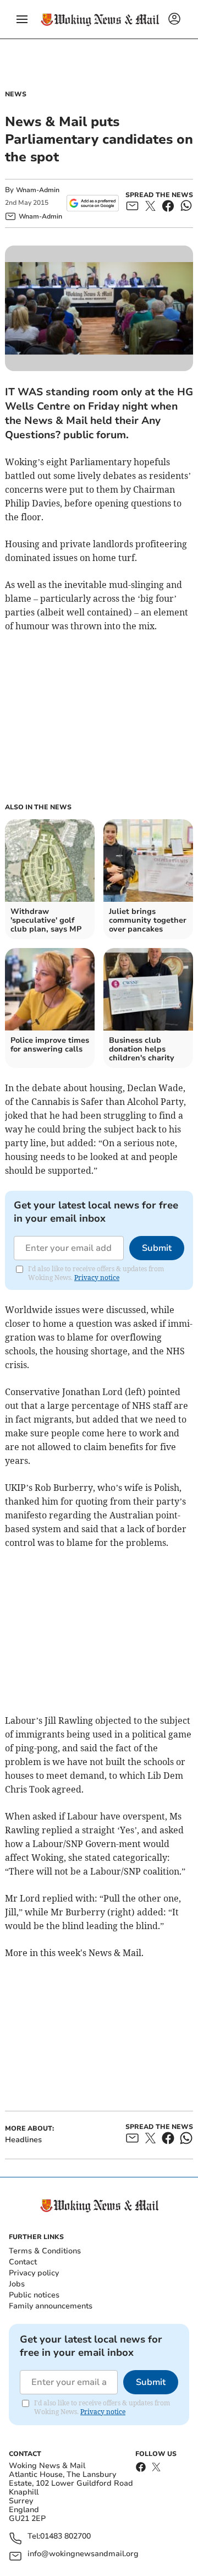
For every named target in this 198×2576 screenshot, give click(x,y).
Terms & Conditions (45, 2251)
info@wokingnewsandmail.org (83, 2554)
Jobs (17, 2284)
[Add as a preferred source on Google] (93, 203)
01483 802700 (65, 2537)
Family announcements (51, 2306)
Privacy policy (34, 2273)
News (16, 94)
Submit (157, 1248)
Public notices (34, 2295)
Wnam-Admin (38, 190)
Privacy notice (97, 1278)
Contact (23, 2262)
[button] (22, 19)
